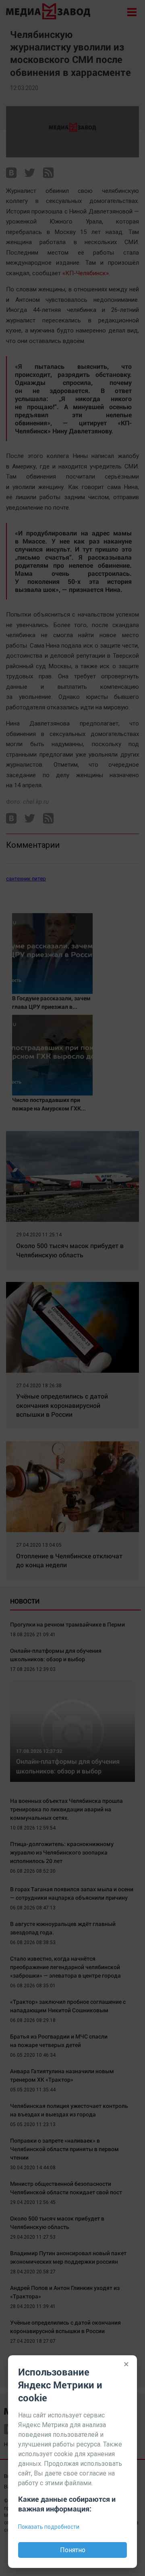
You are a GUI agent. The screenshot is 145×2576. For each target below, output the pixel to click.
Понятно (73, 2550)
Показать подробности (49, 2527)
